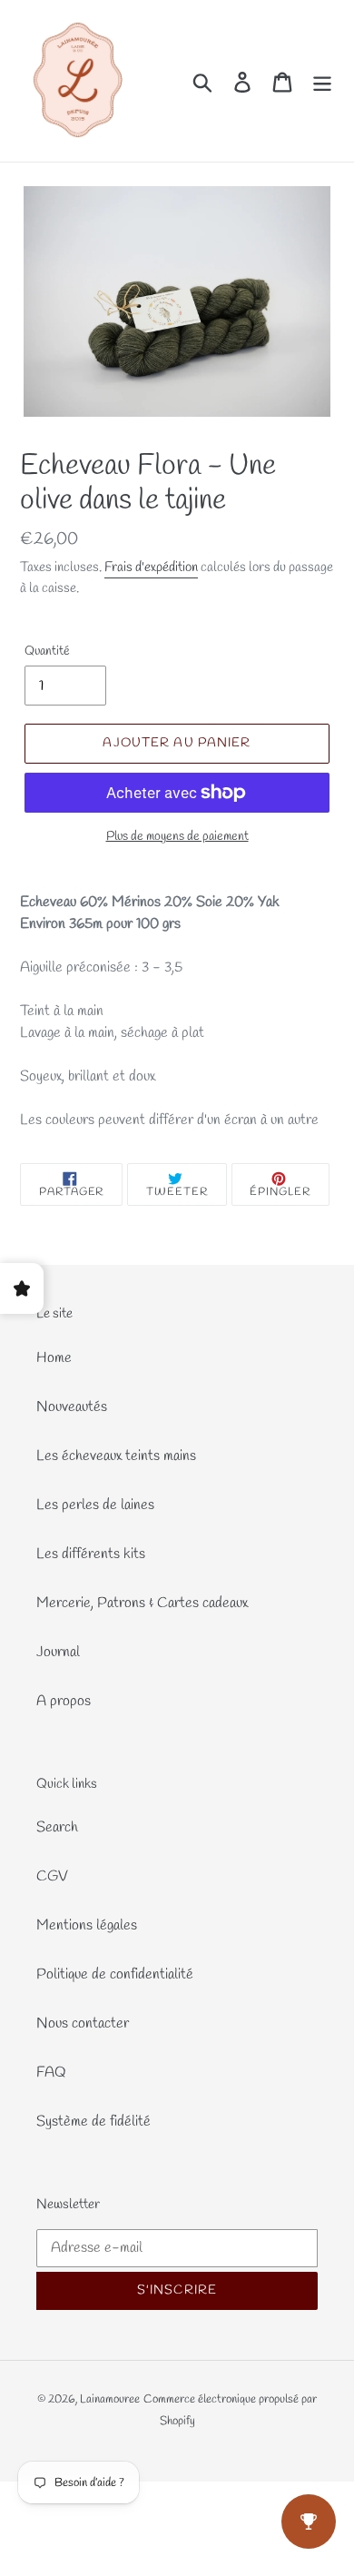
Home (54, 1358)
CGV (52, 1876)
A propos (64, 1701)
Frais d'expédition (151, 568)
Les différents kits (91, 1554)
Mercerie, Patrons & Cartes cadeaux (142, 1603)
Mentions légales (87, 1925)
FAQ (51, 2073)
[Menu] (322, 81)
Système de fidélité (93, 2122)
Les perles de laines (95, 1505)
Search (57, 1827)
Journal (58, 1652)
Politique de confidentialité (115, 1974)
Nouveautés (72, 1407)
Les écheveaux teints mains (116, 1456)
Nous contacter (83, 2023)
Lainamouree (110, 2399)
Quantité (47, 651)
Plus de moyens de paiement (177, 837)
